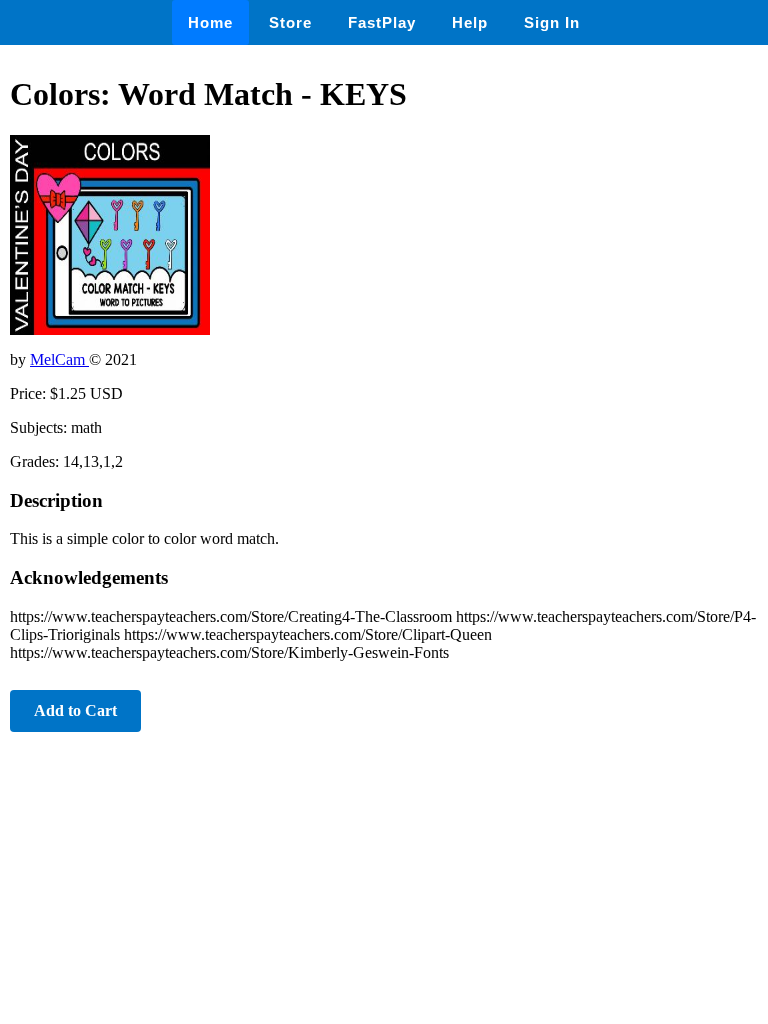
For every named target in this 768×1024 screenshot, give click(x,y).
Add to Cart (75, 710)
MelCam (59, 359)
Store (290, 22)
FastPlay (382, 22)
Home (210, 22)
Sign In (552, 22)
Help (470, 22)
